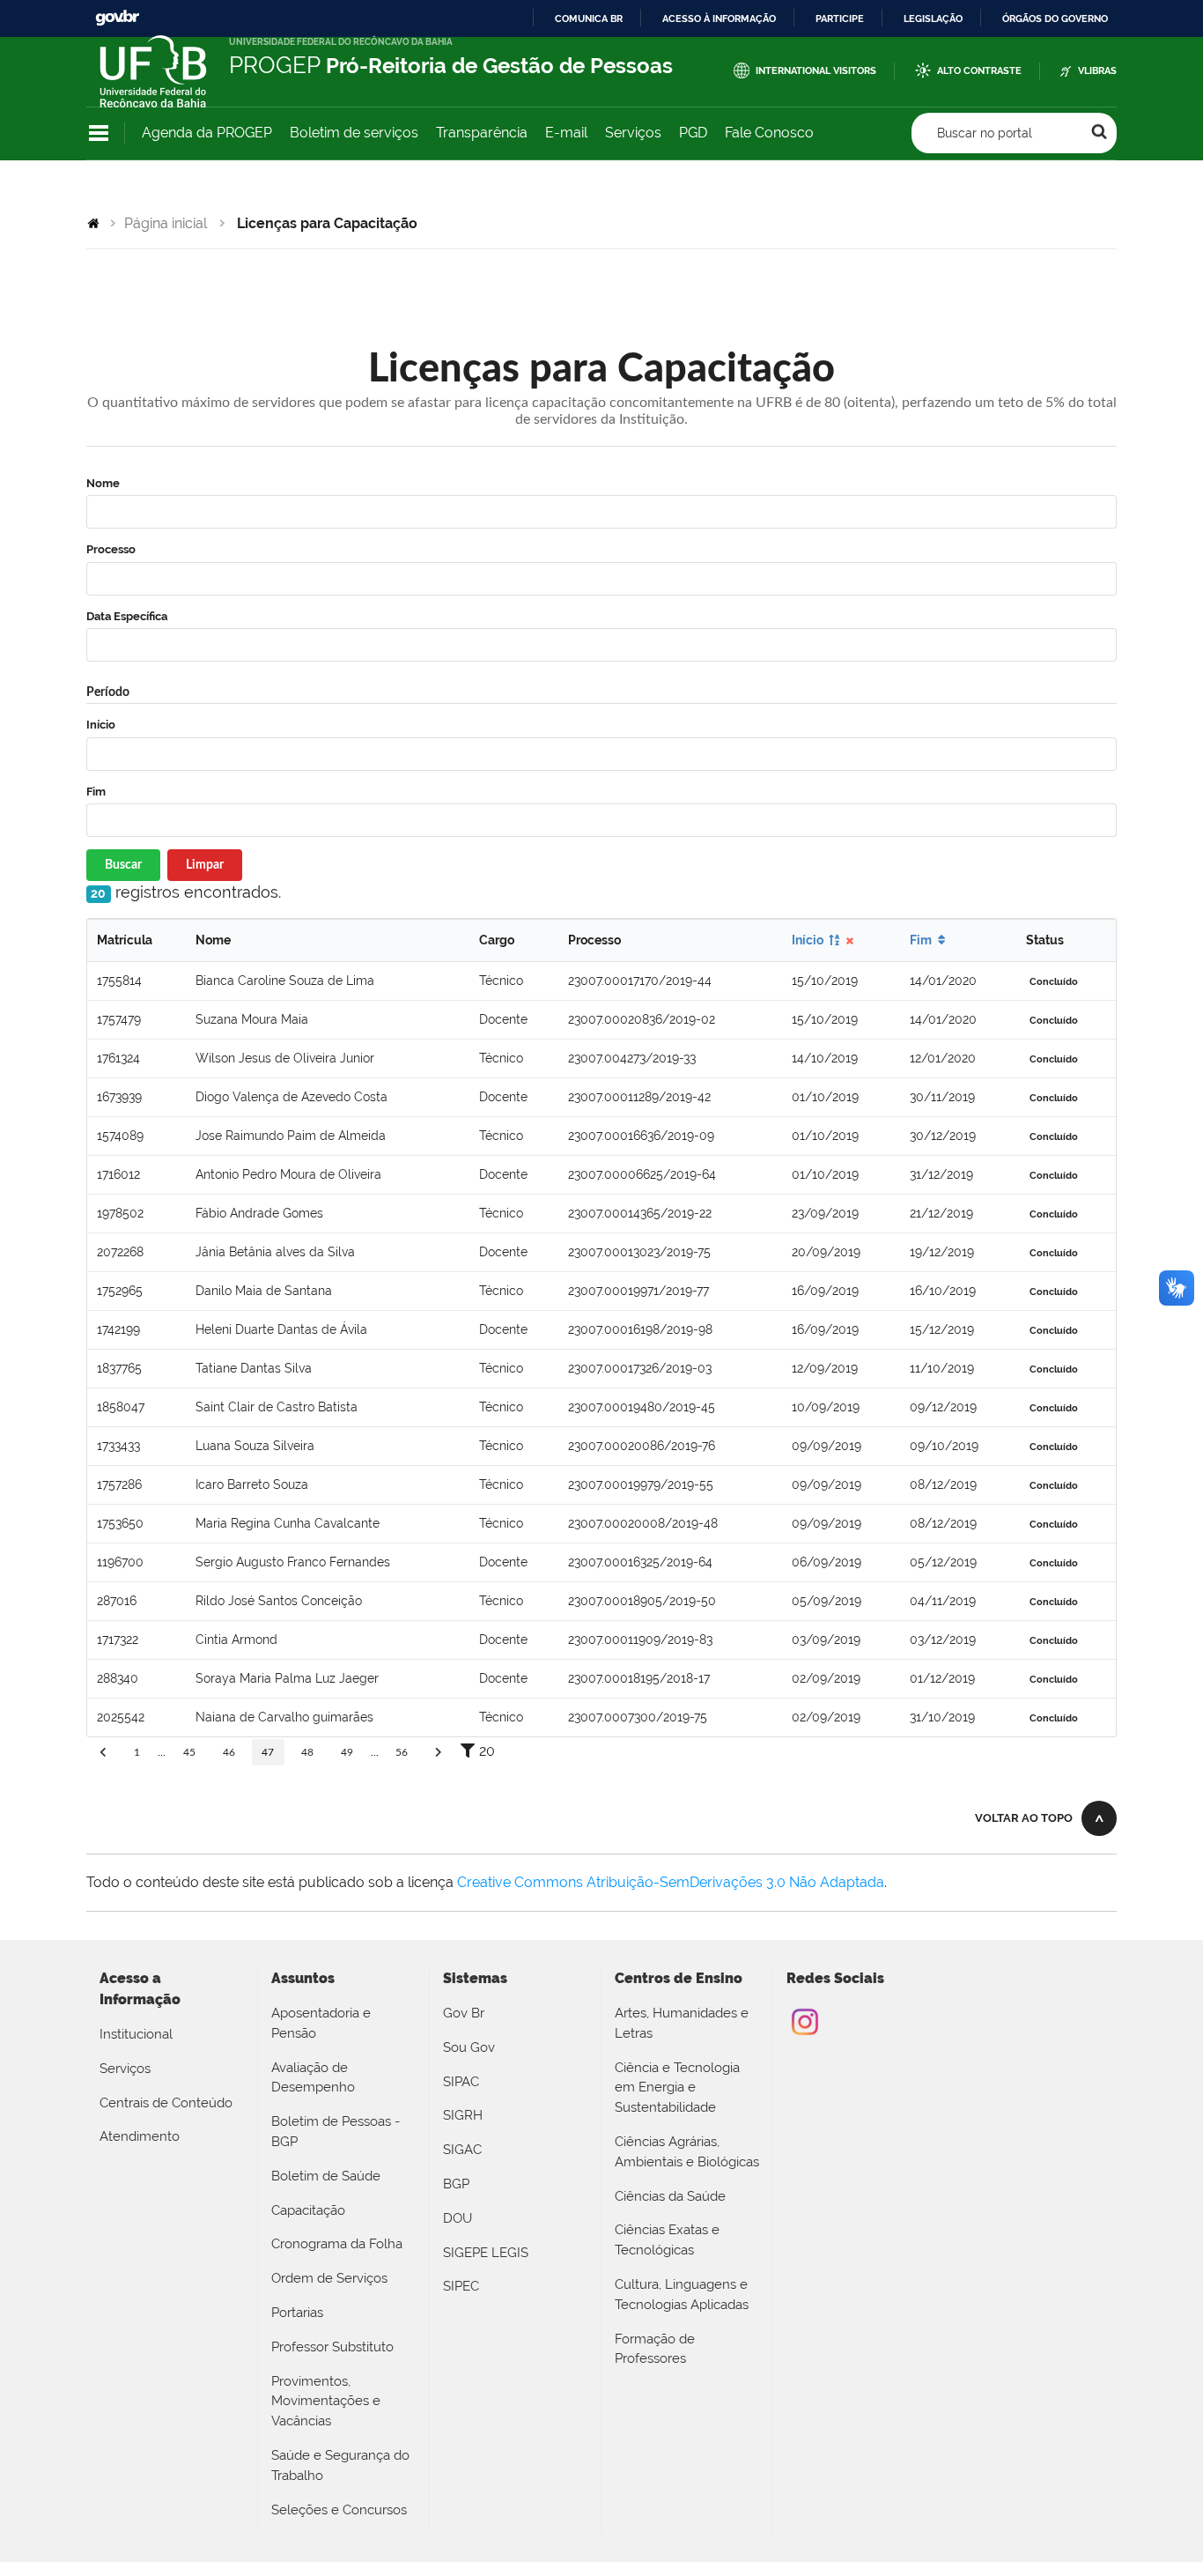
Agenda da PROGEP (207, 133)
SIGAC (462, 2150)
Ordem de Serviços (329, 2278)
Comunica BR (589, 19)
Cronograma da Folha (337, 2244)
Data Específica (127, 616)
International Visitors (816, 71)
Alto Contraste (979, 71)
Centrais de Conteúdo (166, 2103)
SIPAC (461, 2082)
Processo (111, 549)
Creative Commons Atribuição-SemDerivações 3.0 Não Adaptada (671, 1882)
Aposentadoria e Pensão (321, 2023)
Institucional (136, 2034)
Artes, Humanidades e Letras (682, 2023)
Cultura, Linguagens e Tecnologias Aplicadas (682, 2295)
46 (229, 1752)
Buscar (123, 865)
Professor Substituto (332, 2347)
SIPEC (461, 2286)
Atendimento (140, 2136)
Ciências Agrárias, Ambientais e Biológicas (687, 2152)
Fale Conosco (769, 133)
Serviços (633, 133)
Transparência (482, 133)
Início (101, 725)
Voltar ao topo (1024, 1818)
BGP (456, 2184)
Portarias (297, 2313)
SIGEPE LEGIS (486, 2253)
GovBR (117, 18)
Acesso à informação (719, 19)
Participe (840, 19)
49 (347, 1752)
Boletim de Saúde (326, 2176)
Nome (103, 483)
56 (402, 1752)
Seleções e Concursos (339, 2510)
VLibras (1097, 71)
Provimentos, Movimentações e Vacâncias (326, 2402)
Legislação (933, 19)
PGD (693, 133)
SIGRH (463, 2115)
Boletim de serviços (354, 133)
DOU (458, 2218)
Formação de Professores (655, 2349)
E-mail (566, 133)
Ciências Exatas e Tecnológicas (667, 2240)
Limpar (205, 865)
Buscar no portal (985, 133)
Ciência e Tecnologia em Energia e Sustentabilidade (677, 2088)
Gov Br (464, 2013)
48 (307, 1752)
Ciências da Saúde (670, 2196)
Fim (96, 792)
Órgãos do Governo (1055, 19)
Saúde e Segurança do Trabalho (340, 2465)
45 (189, 1752)
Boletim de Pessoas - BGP (336, 2132)
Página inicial (166, 223)
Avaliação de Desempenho (313, 2078)
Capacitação (308, 2210)
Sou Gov (469, 2047)
